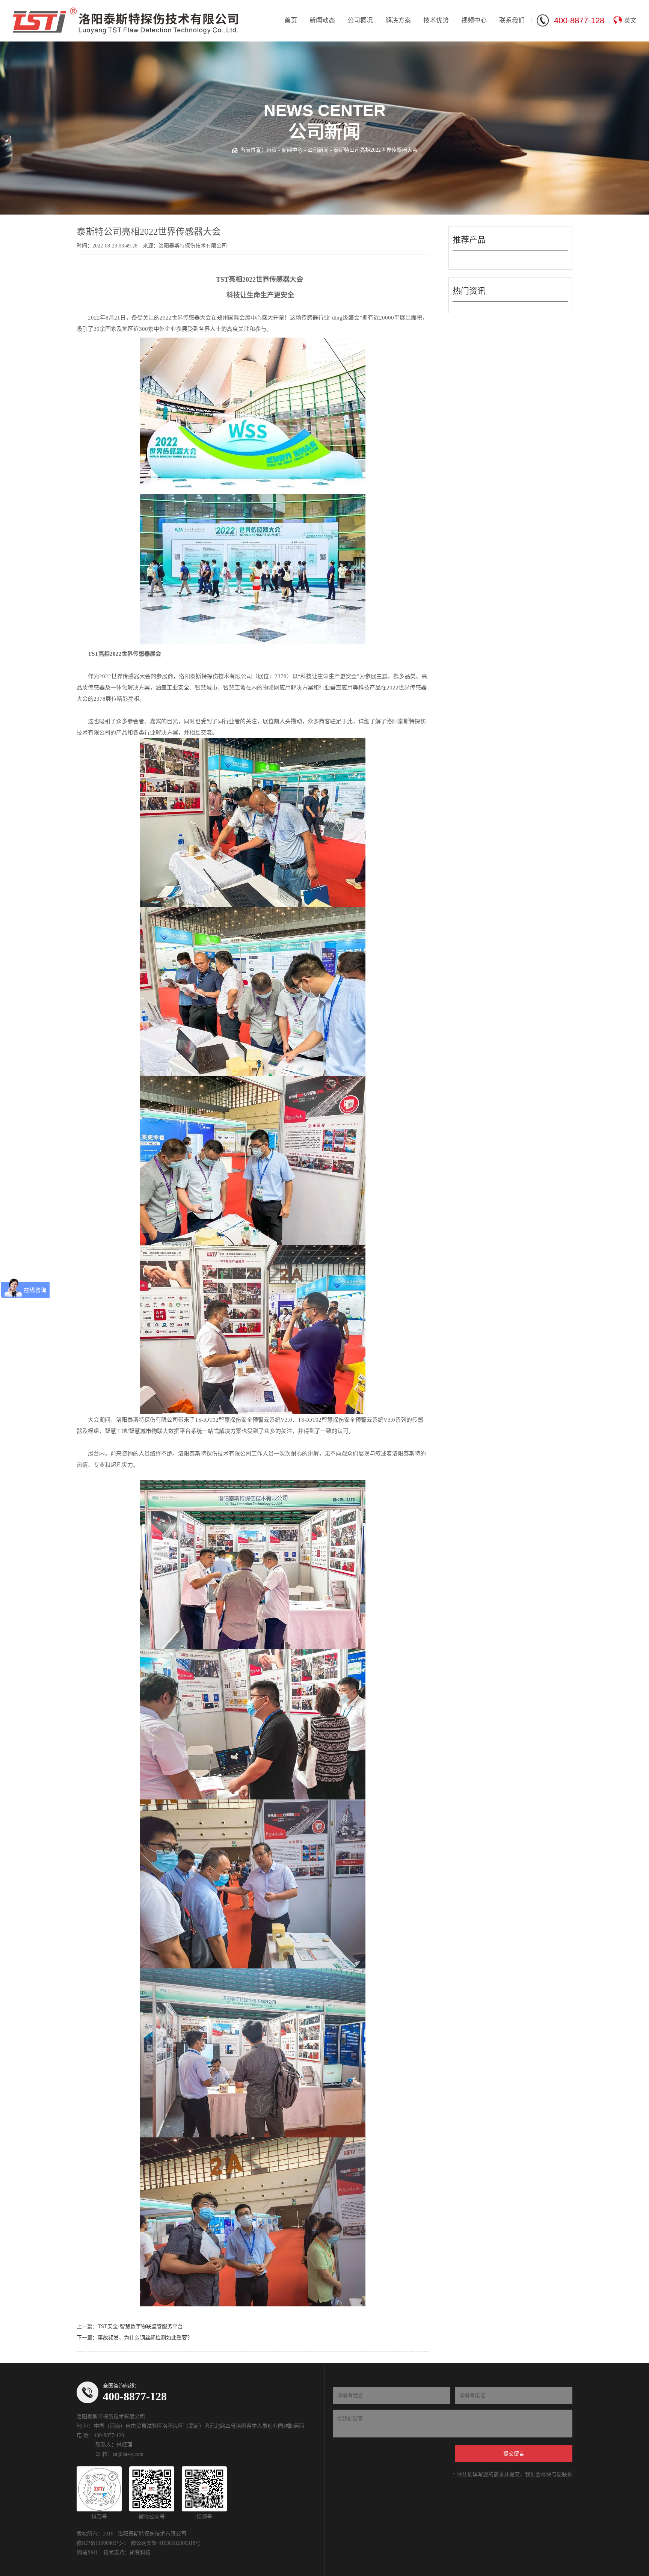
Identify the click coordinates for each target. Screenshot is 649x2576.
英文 (630, 20)
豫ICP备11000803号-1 (101, 2543)
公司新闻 (318, 150)
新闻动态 (322, 20)
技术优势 (436, 20)
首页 (291, 20)
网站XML (88, 2553)
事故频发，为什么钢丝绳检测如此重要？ (145, 2338)
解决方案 (398, 20)
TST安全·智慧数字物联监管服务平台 (140, 2326)
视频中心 (474, 20)
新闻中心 (292, 150)
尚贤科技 (140, 2553)
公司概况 (360, 20)
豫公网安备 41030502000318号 (166, 2543)
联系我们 (512, 20)
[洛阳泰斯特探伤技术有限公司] (125, 21)
